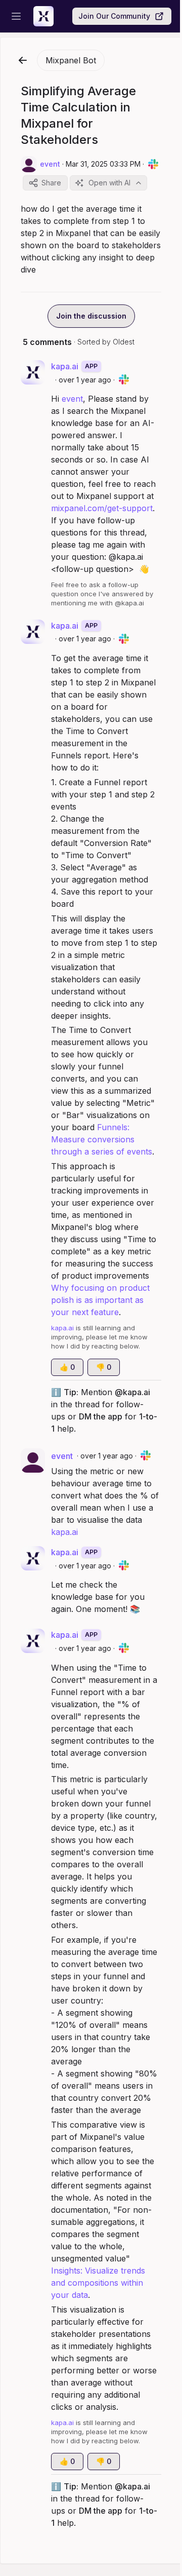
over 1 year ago (85, 380)
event (72, 399)
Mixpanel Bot (71, 60)
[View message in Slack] (153, 164)
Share (51, 183)
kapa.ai (64, 1532)
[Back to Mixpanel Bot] (23, 60)
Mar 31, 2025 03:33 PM (103, 164)
